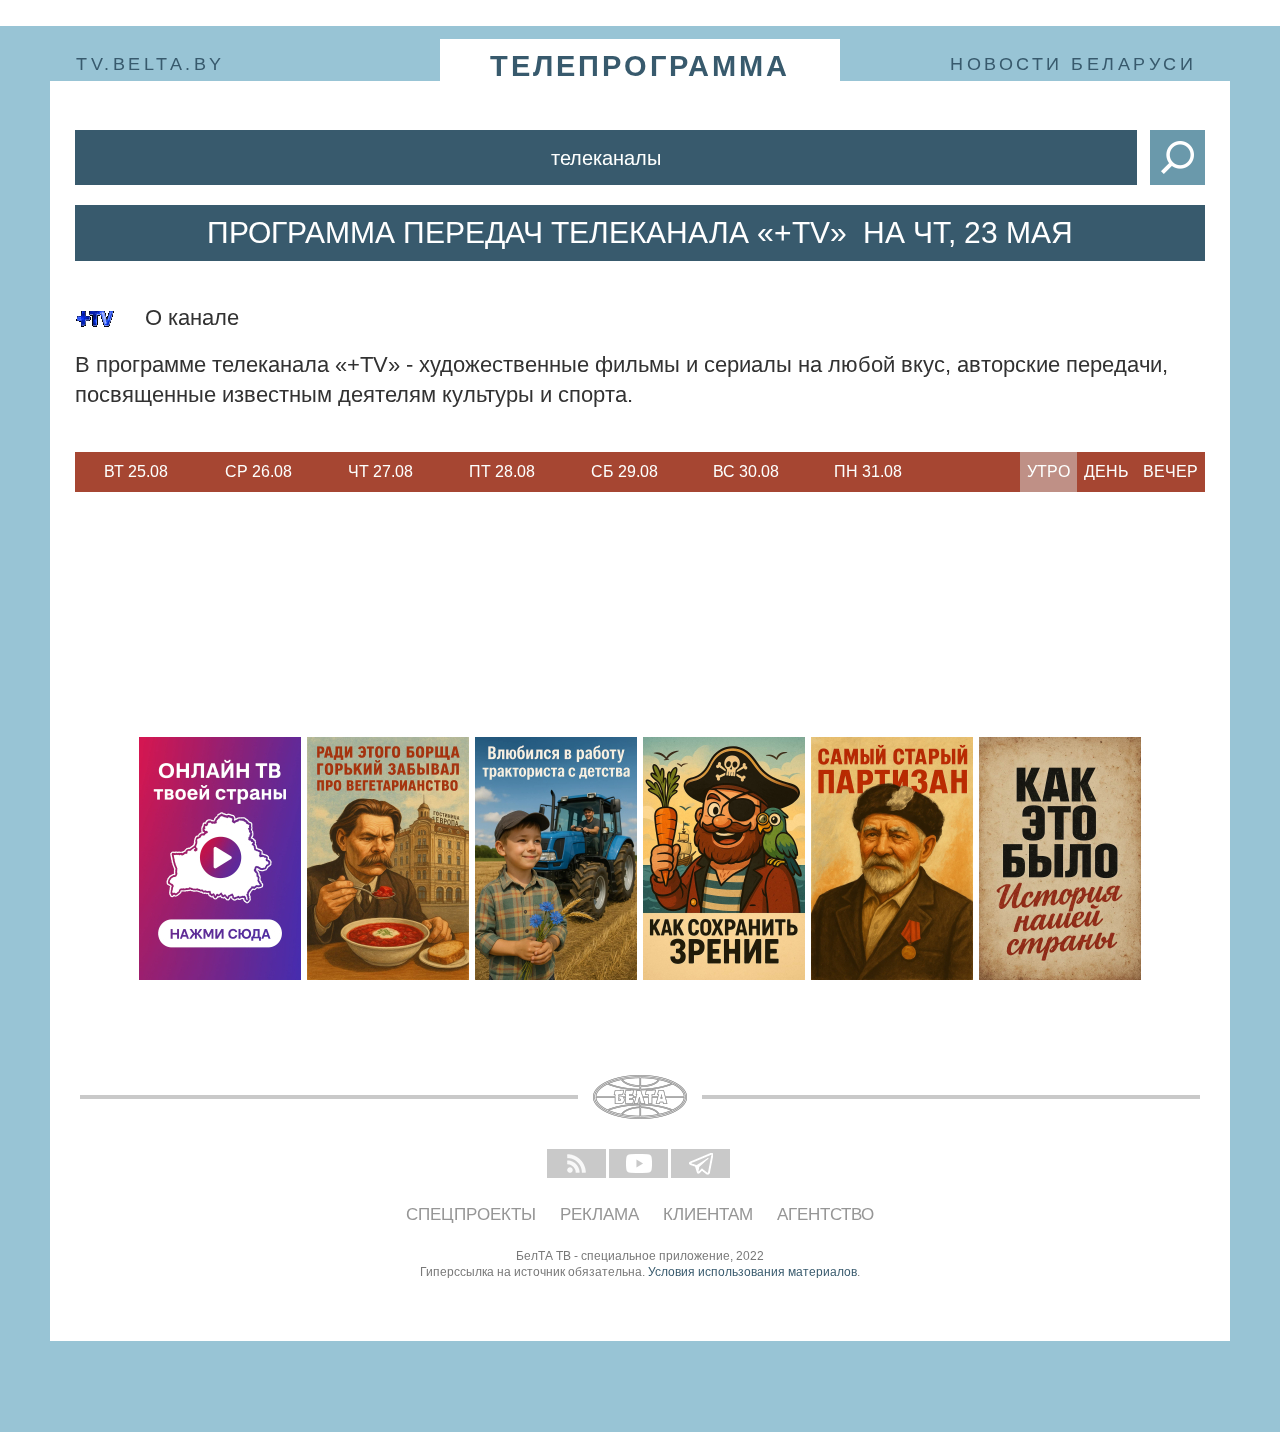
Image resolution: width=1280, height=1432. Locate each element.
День (1106, 471)
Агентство (825, 1214)
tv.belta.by (150, 64)
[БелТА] (640, 1097)
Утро (1048, 471)
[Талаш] (892, 858)
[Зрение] (724, 858)
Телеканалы (606, 158)
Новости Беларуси (1073, 64)
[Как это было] (1060, 858)
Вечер (1170, 471)
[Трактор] (556, 858)
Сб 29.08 (624, 471)
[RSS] (578, 1165)
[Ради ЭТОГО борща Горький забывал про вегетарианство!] (388, 858)
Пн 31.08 (868, 471)
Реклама (599, 1214)
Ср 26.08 (258, 471)
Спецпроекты (471, 1214)
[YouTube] (640, 1165)
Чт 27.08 (380, 471)
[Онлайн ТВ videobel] (220, 858)
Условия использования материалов (752, 1272)
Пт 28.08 (502, 471)
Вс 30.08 (746, 471)
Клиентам (708, 1214)
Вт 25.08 (136, 471)
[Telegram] (702, 1165)
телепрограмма (640, 66)
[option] (136, 472)
